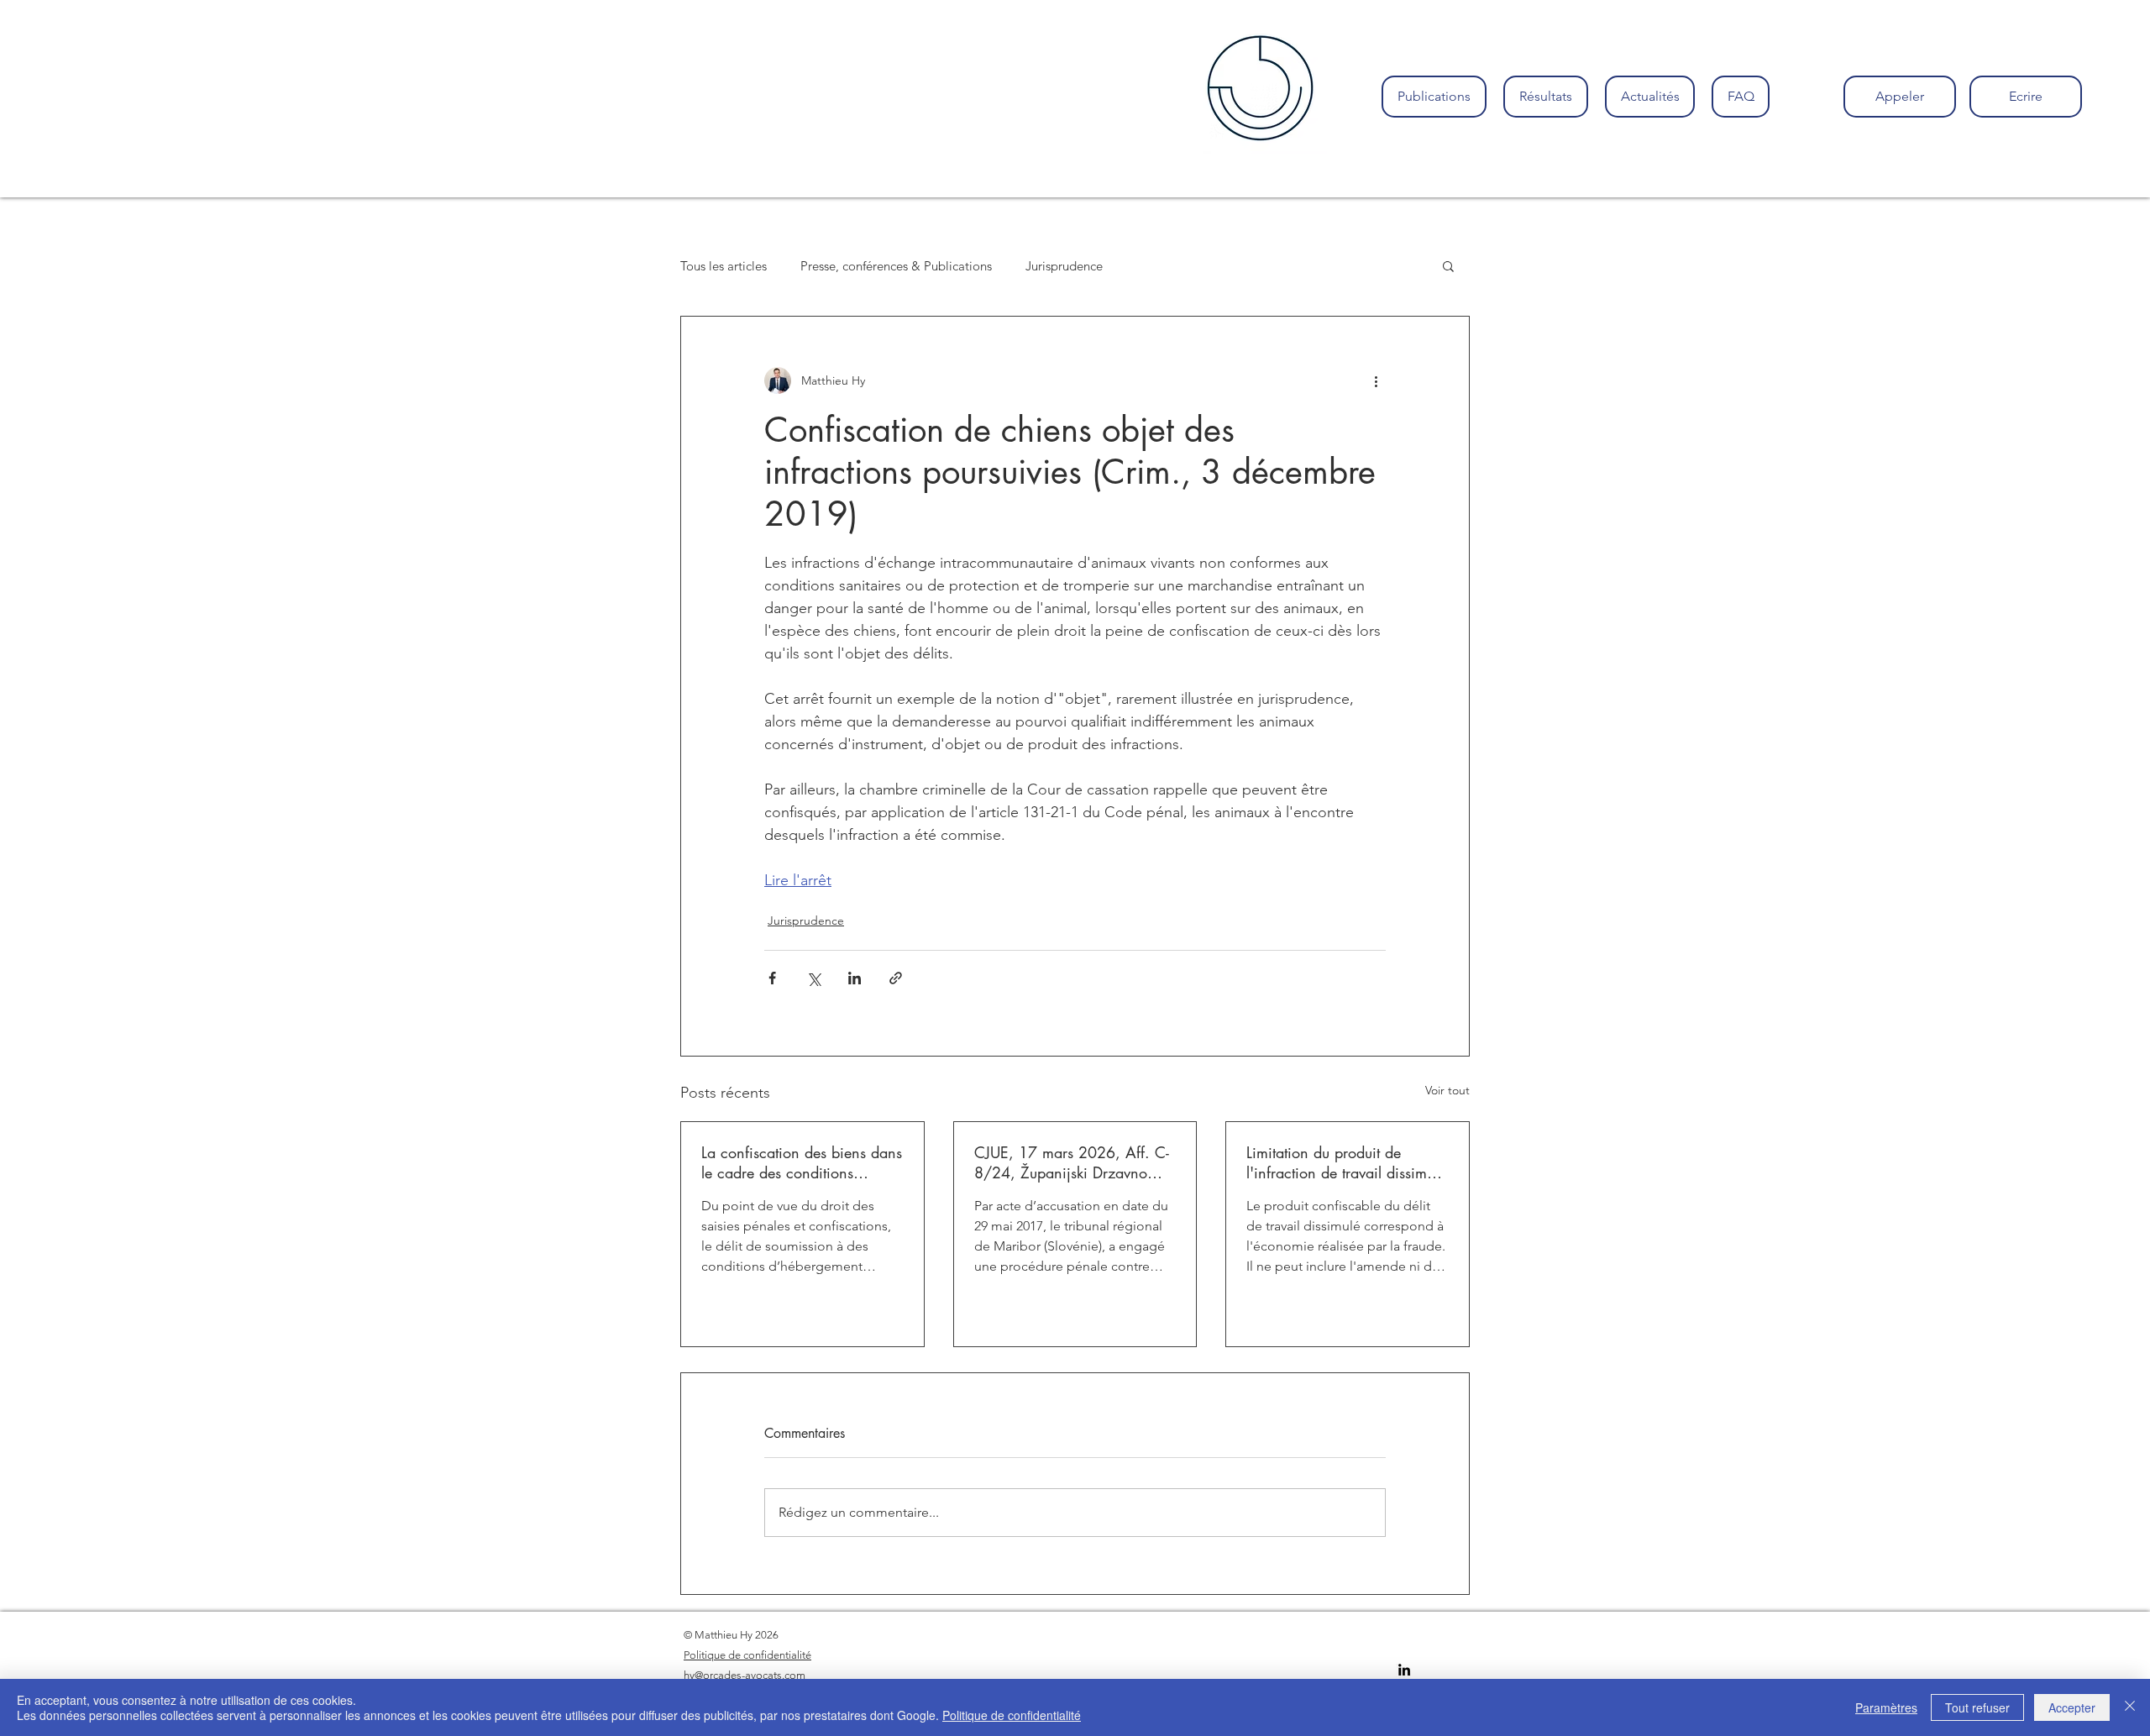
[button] (1448, 265)
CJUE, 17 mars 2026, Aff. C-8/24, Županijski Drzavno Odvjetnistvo (1072, 1162)
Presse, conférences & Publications (896, 266)
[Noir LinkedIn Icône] (1404, 1670)
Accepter (2072, 1707)
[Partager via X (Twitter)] (813, 978)
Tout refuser (1977, 1707)
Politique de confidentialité (1012, 1715)
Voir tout (1447, 1090)
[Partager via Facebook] (772, 978)
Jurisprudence (1064, 266)
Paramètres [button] (1886, 1707)
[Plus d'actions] (1376, 380)
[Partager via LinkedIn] (855, 978)
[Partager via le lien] (896, 978)
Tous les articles (724, 266)
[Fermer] (2130, 1707)
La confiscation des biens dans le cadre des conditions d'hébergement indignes (802, 1162)
